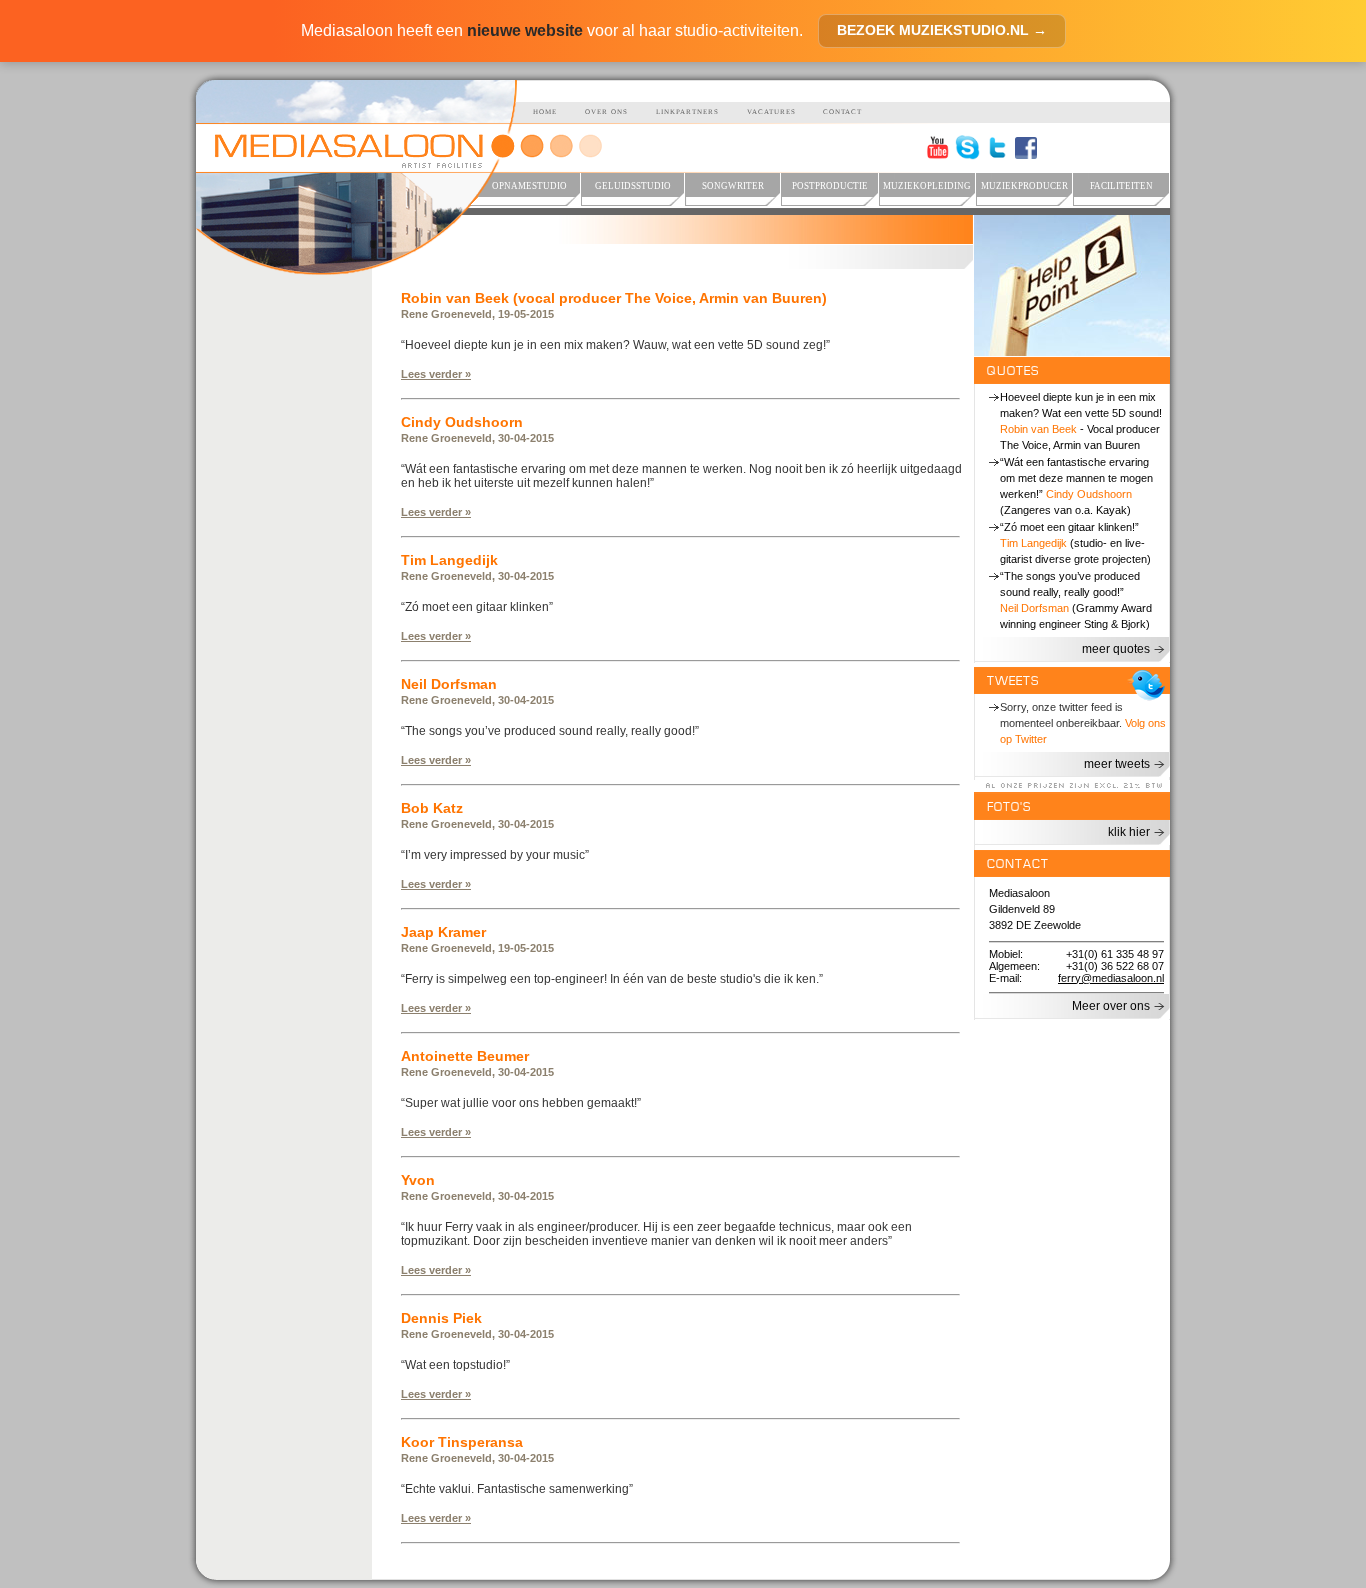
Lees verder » (436, 374)
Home (545, 112)
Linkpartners (687, 112)
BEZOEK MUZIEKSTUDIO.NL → (942, 30)
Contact (842, 112)
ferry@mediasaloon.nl (1111, 978)
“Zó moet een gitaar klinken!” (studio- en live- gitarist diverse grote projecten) (1075, 543)
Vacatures (771, 112)
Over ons (606, 112)
